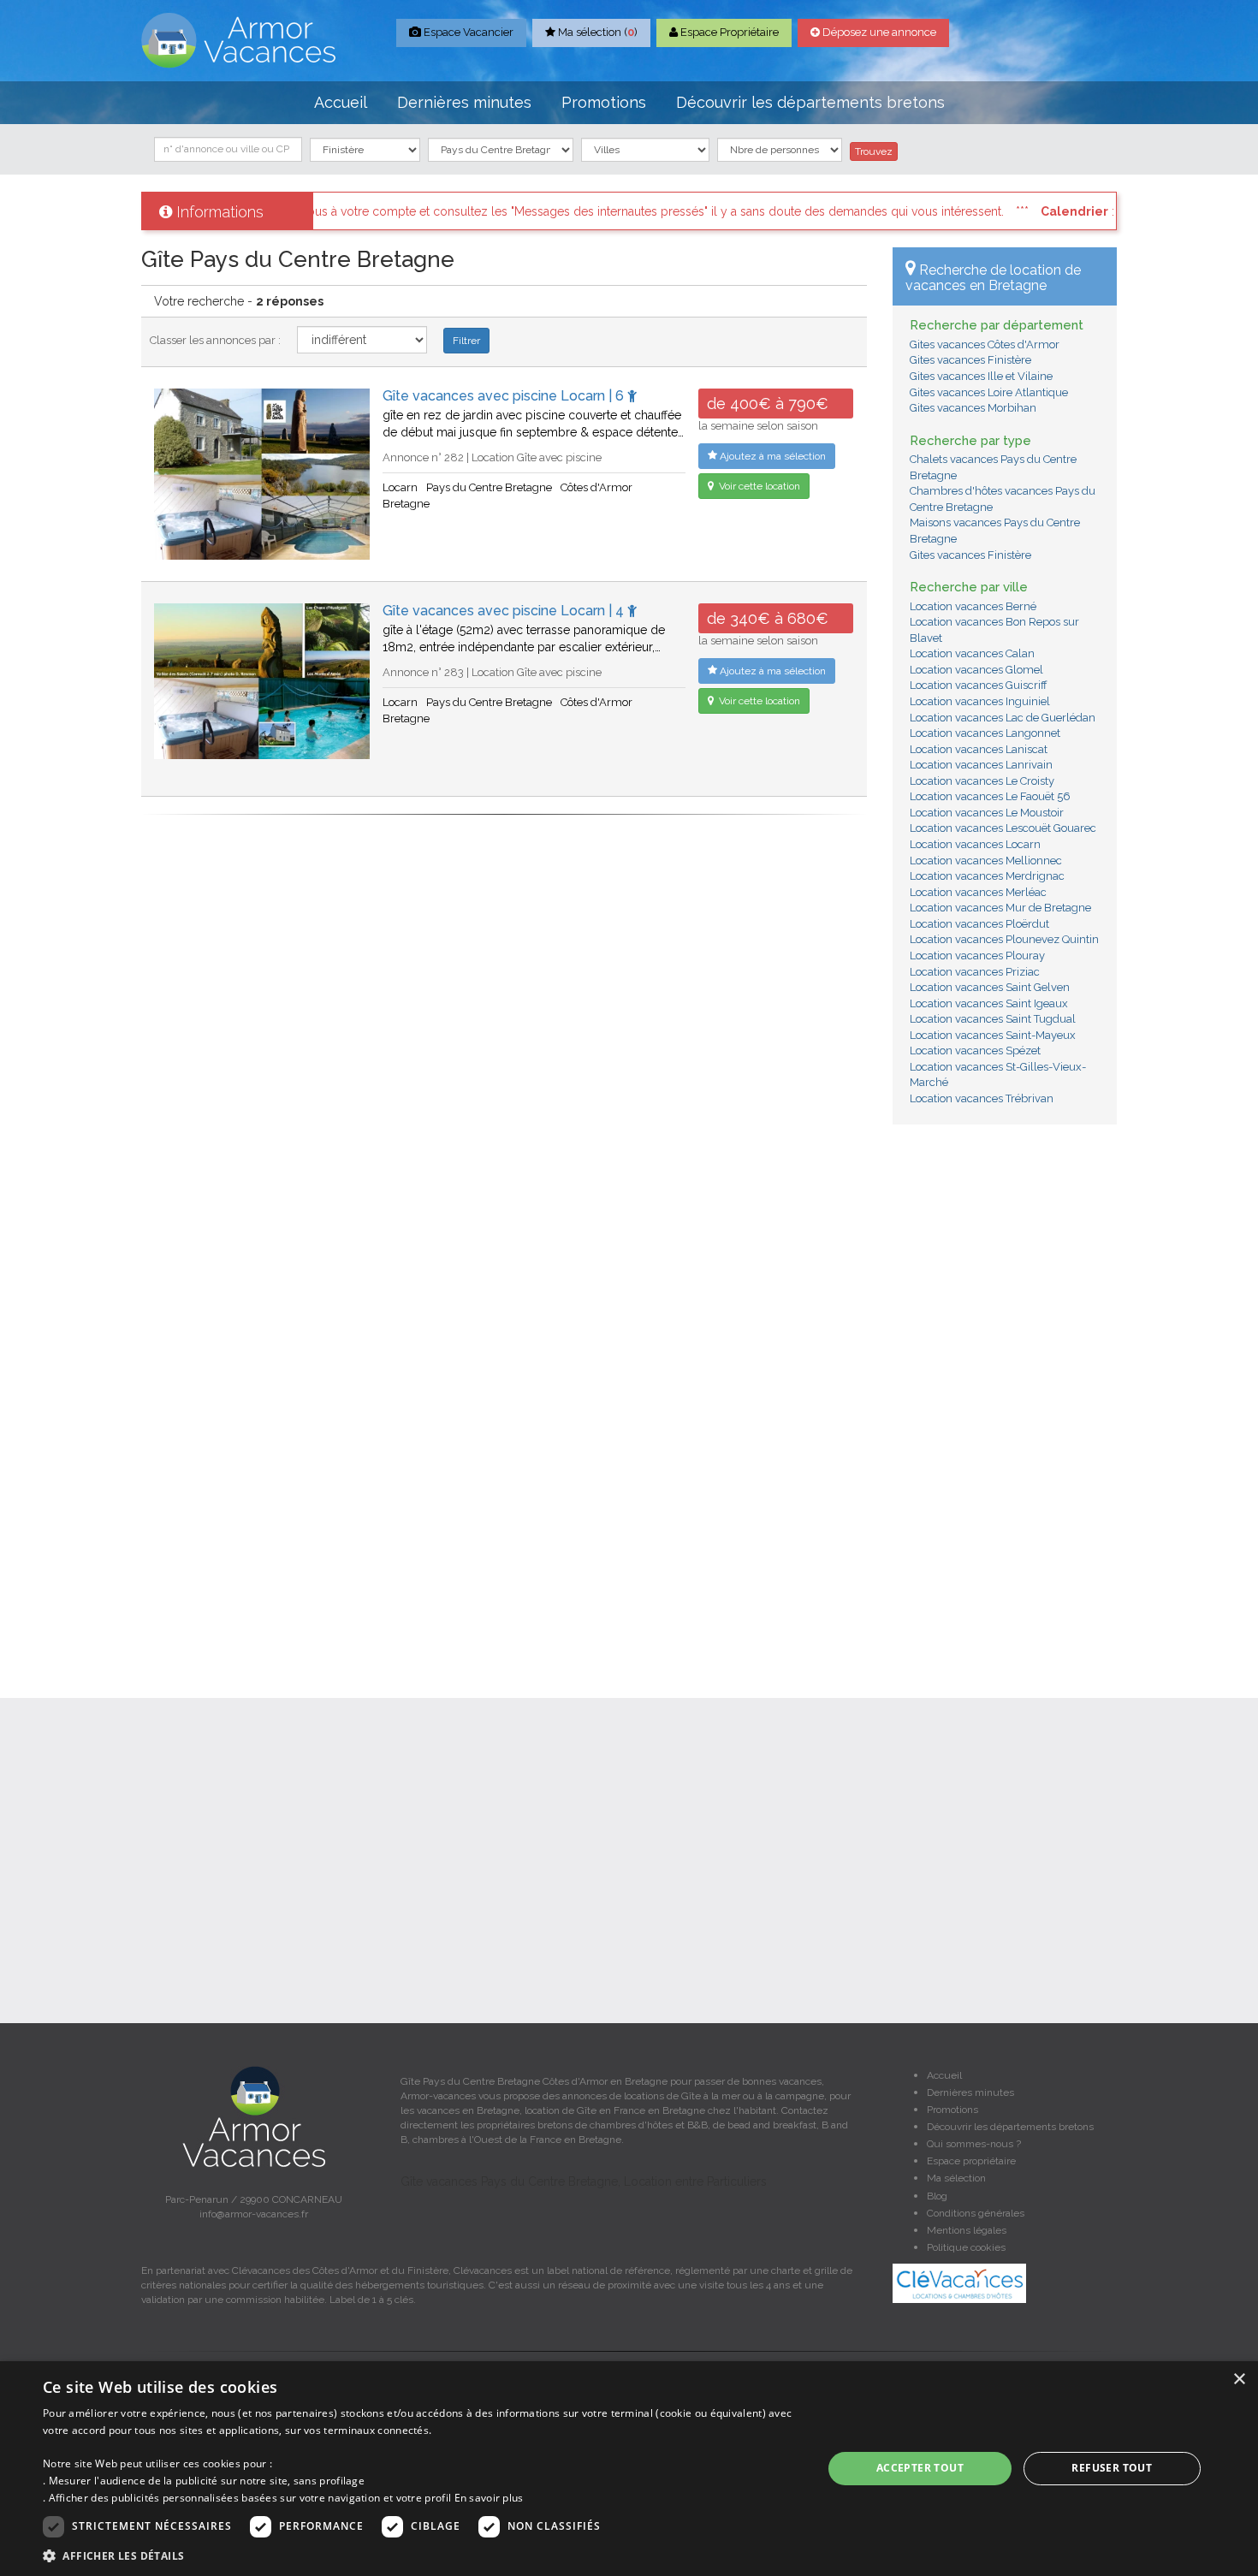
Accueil (341, 102)
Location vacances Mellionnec (986, 861)
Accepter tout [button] (920, 2468)
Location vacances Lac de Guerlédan (1003, 718)
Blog (937, 2196)
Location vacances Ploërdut (979, 924)
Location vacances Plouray (977, 956)
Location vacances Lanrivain (981, 765)
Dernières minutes (464, 102)
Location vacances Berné (973, 606)
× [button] (1239, 2380)
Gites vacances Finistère (970, 360)
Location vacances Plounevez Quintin (1004, 939)
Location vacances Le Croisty (982, 781)
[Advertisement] (1005, 1398)
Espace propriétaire (971, 2161)
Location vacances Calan (972, 653)
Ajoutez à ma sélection (771, 456)
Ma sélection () (596, 32)
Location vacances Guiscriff (979, 685)
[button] (421, 2555)
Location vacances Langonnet (985, 733)
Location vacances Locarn (975, 844)
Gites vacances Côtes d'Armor (985, 344)
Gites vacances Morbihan (973, 408)
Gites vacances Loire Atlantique (989, 392)
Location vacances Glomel (976, 670)
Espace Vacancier (467, 32)
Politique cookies (966, 2247)
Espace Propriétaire (728, 32)
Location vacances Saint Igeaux (989, 1003)
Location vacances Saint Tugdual (993, 1019)
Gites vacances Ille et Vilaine (981, 376)
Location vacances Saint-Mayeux (993, 1035)
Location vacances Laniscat (979, 749)
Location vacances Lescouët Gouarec (1003, 828)
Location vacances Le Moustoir (987, 813)
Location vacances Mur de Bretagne (1000, 908)
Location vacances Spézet (975, 1051)
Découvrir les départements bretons (810, 102)
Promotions (604, 102)
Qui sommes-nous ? (974, 2144)
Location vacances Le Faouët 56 (990, 796)
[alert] (629, 2469)
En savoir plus (489, 2498)
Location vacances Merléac (978, 892)
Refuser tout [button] (1112, 2468)
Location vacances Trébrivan (982, 1098)
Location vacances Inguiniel (980, 701)
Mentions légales (967, 2230)
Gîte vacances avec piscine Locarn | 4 (505, 611)
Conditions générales (976, 2213)
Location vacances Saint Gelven (990, 987)
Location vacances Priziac (975, 972)
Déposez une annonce (878, 32)
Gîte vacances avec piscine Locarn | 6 (505, 396)
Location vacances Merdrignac (987, 876)
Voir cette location (758, 486)
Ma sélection (956, 2178)
